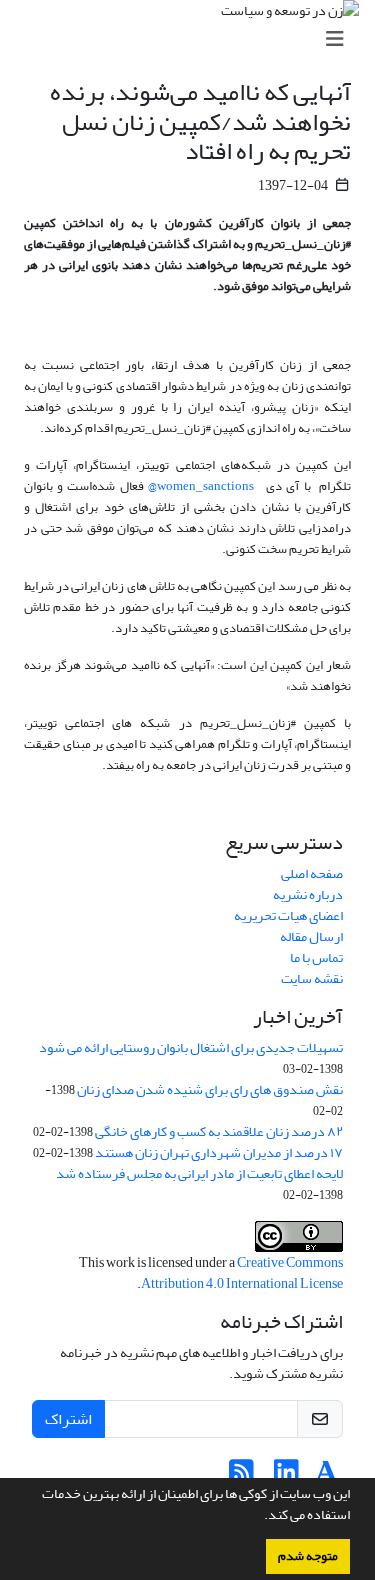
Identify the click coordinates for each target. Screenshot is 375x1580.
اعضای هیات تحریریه (288, 915)
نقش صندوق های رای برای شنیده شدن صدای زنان (210, 1089)
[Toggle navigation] (193, 39)
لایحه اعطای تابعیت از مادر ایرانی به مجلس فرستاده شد (199, 1173)
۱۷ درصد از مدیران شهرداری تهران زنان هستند (219, 1152)
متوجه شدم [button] (308, 1556)
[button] (259, 1517)
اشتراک (68, 1419)
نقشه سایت (312, 978)
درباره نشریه (308, 894)
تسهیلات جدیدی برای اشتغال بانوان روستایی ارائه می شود (191, 1047)
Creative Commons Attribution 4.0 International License (242, 1273)
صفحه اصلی (312, 873)
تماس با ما (316, 957)
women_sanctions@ (201, 485)
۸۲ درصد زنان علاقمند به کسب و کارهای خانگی (219, 1131)
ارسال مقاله (311, 936)
